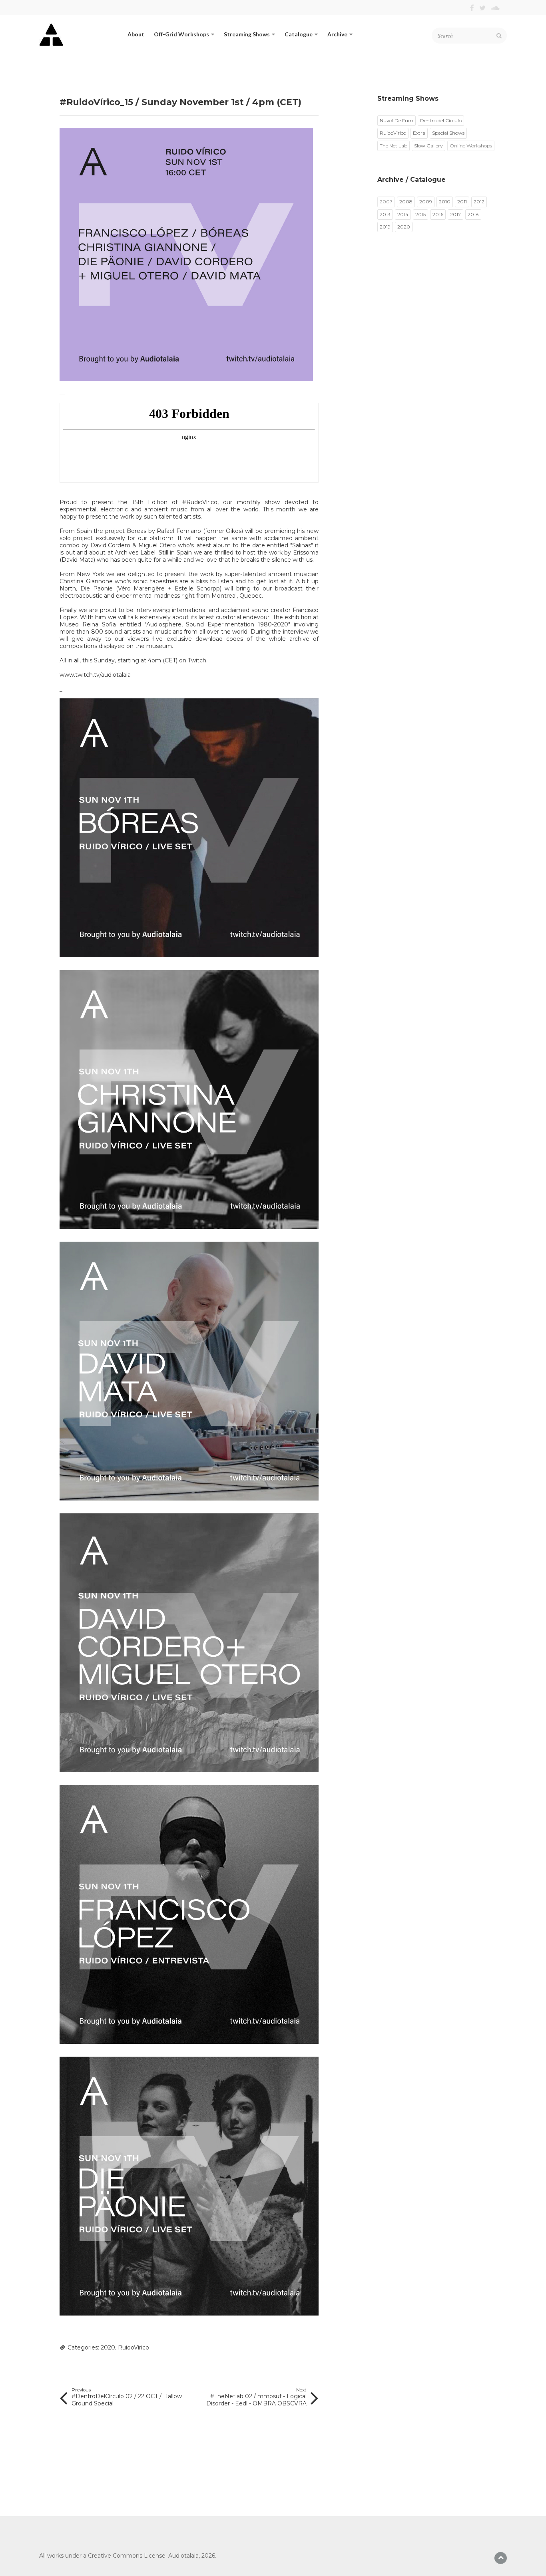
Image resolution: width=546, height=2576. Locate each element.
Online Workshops (471, 146)
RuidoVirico (134, 2347)
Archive (337, 34)
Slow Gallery (428, 146)
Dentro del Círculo (441, 120)
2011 (462, 202)
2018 (473, 214)
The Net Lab (394, 146)
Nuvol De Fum (397, 120)
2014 (403, 214)
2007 (386, 202)
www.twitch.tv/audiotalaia (95, 675)
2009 (426, 202)
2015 (420, 214)
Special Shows (448, 133)
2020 (108, 2347)
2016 (438, 214)
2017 (455, 214)
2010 (445, 202)
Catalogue (299, 34)
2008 (406, 202)
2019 (385, 227)
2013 (385, 214)
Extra (419, 133)
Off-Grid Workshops (181, 34)
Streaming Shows (247, 34)
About (136, 34)
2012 (479, 202)
